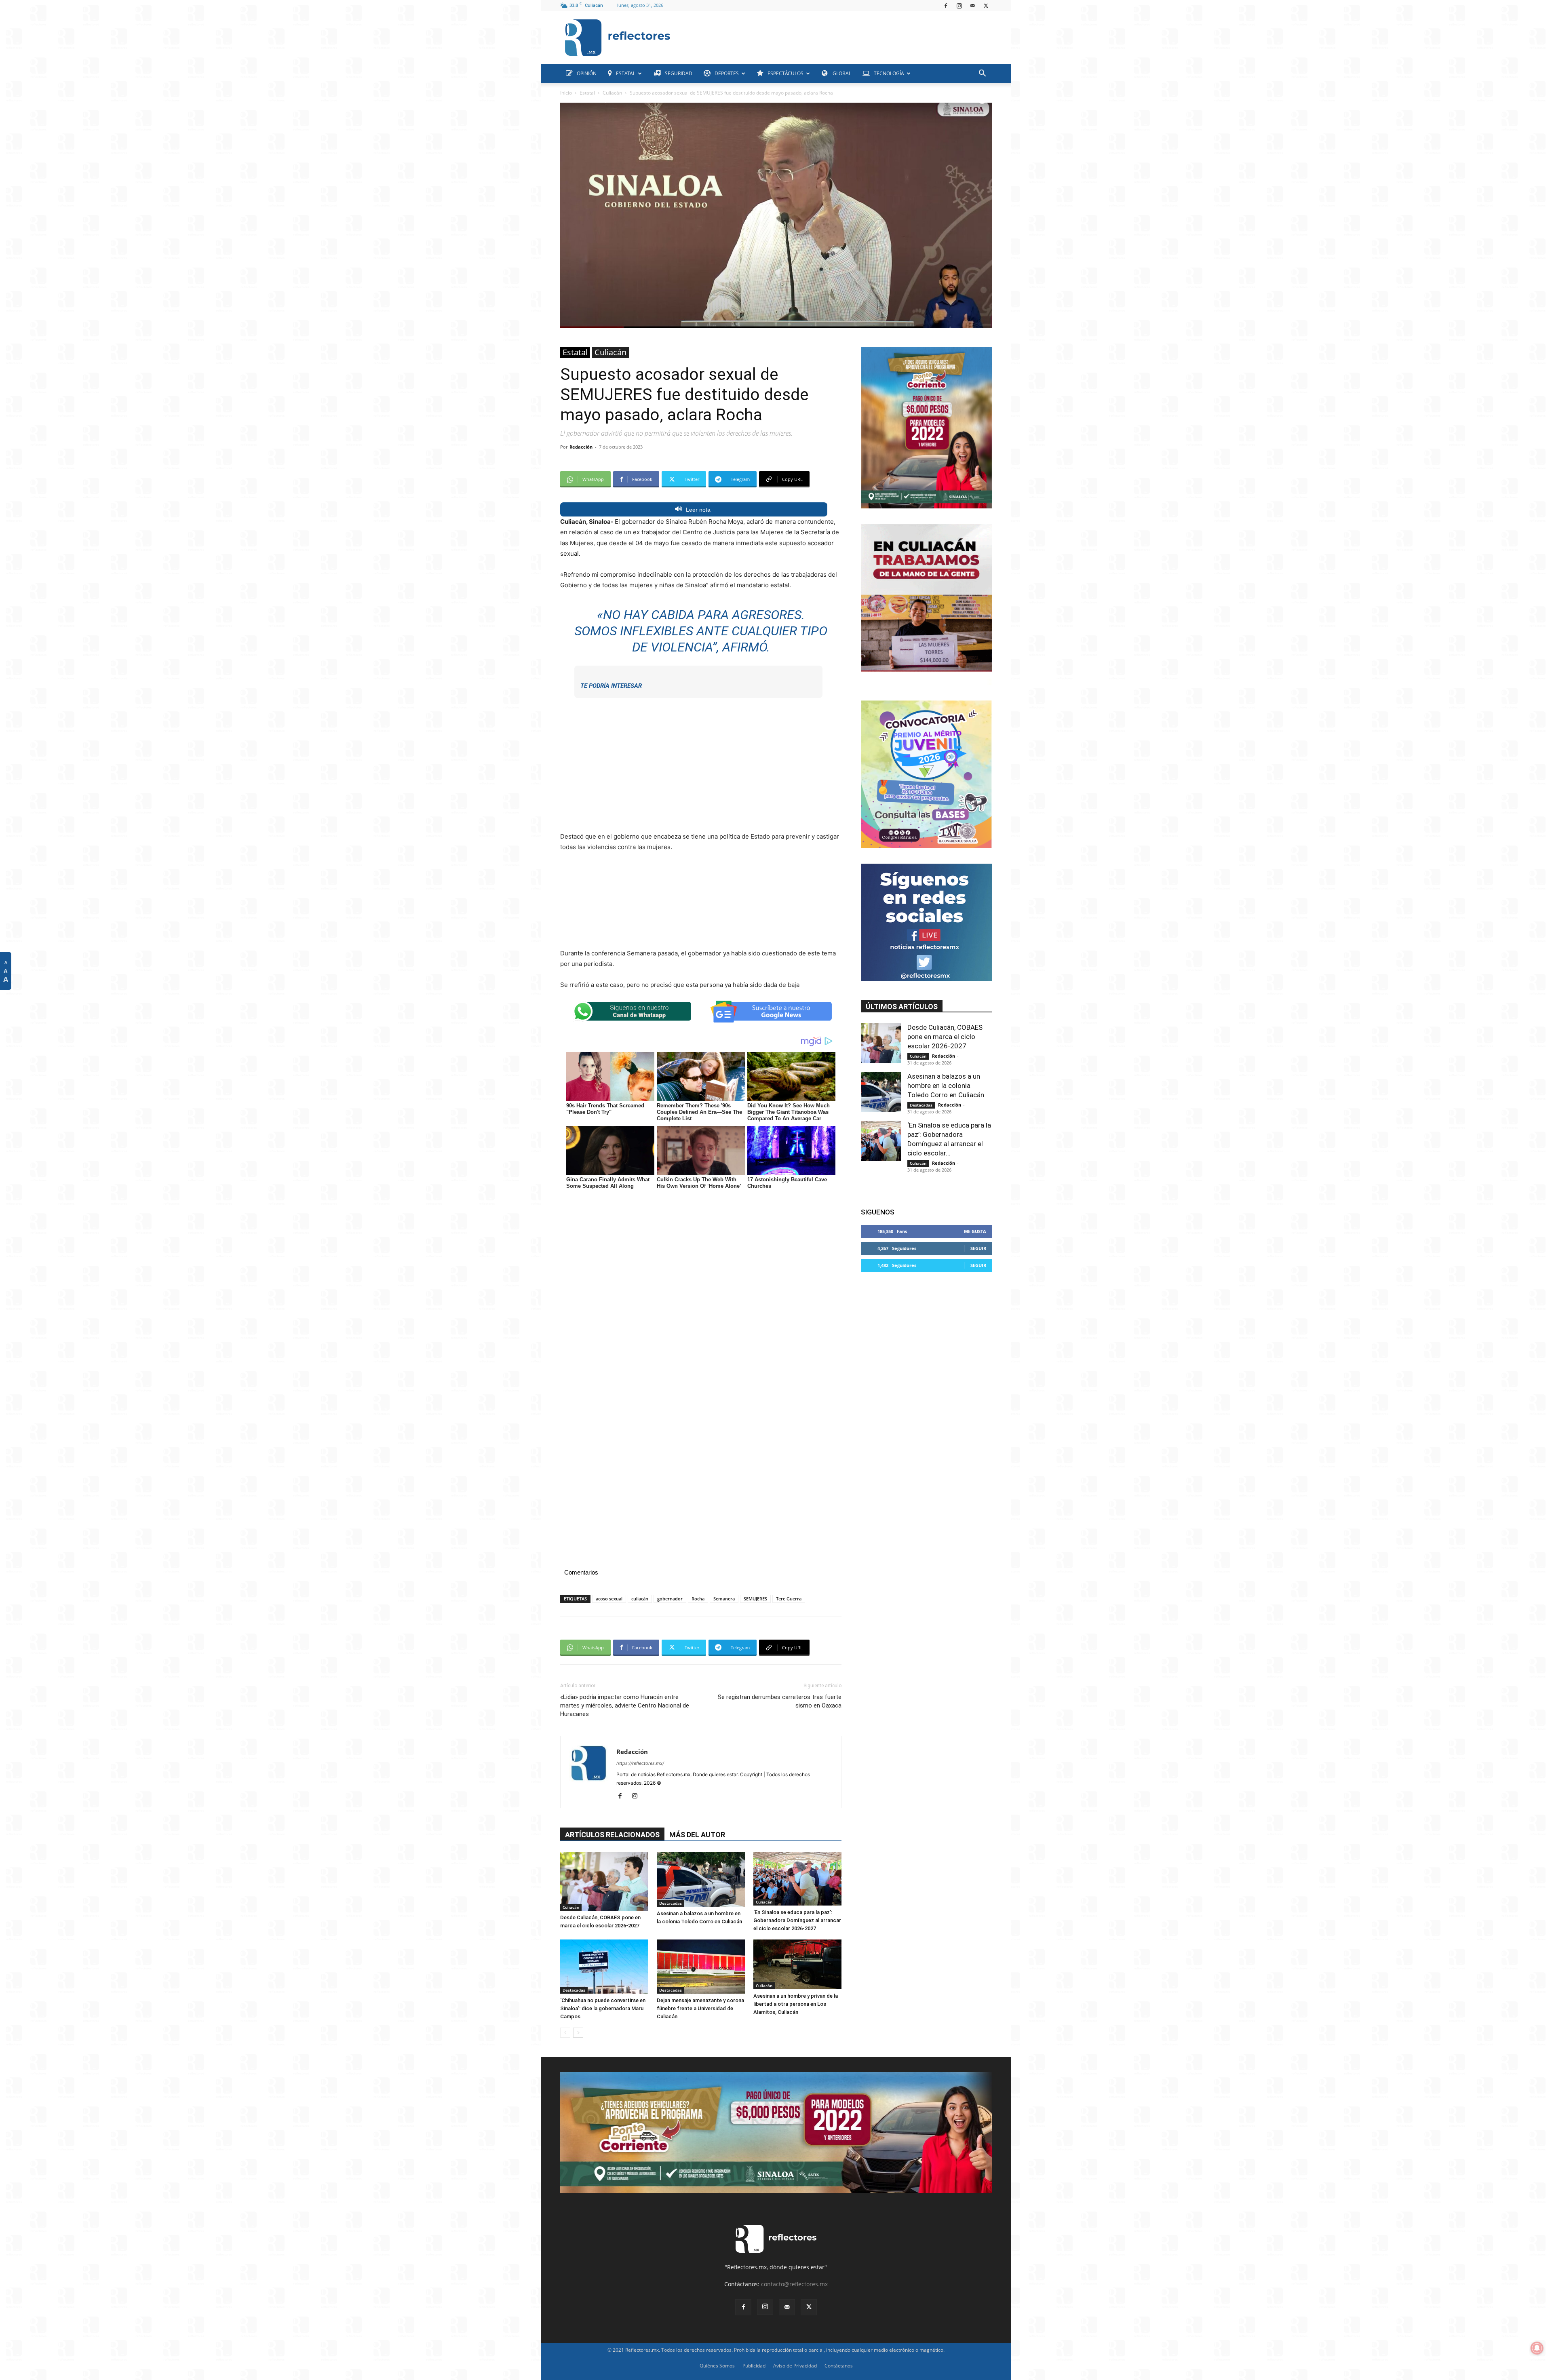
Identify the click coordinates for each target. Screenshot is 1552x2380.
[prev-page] (565, 2033)
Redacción (581, 447)
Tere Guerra (789, 1599)
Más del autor (697, 1835)
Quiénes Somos (717, 2366)
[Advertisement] (834, 36)
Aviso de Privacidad (795, 2366)
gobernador (670, 1599)
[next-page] (578, 2033)
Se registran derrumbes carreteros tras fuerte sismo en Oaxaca (780, 1701)
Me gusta (975, 1231)
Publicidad (754, 2366)
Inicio (566, 93)
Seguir (978, 1248)
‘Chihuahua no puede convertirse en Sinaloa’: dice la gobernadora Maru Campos (603, 2008)
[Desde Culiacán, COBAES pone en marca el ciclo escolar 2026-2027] (604, 1881)
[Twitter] (986, 6)
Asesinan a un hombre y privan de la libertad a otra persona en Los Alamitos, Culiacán (796, 2004)
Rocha (698, 1599)
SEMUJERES (755, 1599)
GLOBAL (841, 73)
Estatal (587, 93)
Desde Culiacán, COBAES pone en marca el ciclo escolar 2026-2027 (945, 1037)
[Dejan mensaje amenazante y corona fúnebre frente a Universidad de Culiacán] (701, 1967)
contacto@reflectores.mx (794, 2284)
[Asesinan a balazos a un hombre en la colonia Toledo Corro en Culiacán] (701, 1879)
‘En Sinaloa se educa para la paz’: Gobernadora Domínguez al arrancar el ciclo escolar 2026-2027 (797, 1920)
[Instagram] (959, 6)
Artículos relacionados (612, 1835)
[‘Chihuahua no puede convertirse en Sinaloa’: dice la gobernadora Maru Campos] (604, 1967)
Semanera (724, 1599)
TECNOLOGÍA (889, 73)
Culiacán (612, 93)
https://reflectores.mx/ (640, 1763)
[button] (982, 74)
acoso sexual (609, 1599)
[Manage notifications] (1537, 2348)
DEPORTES (727, 73)
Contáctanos (839, 2366)
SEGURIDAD (679, 73)
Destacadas (671, 1903)
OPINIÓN (587, 73)
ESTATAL (626, 73)
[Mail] (972, 6)
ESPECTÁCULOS (785, 73)
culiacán (640, 1599)
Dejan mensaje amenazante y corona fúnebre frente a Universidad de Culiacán (700, 2008)
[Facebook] (946, 6)
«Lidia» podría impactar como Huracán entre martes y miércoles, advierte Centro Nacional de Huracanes (625, 1705)
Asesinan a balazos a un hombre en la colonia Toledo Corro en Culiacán (946, 1086)
